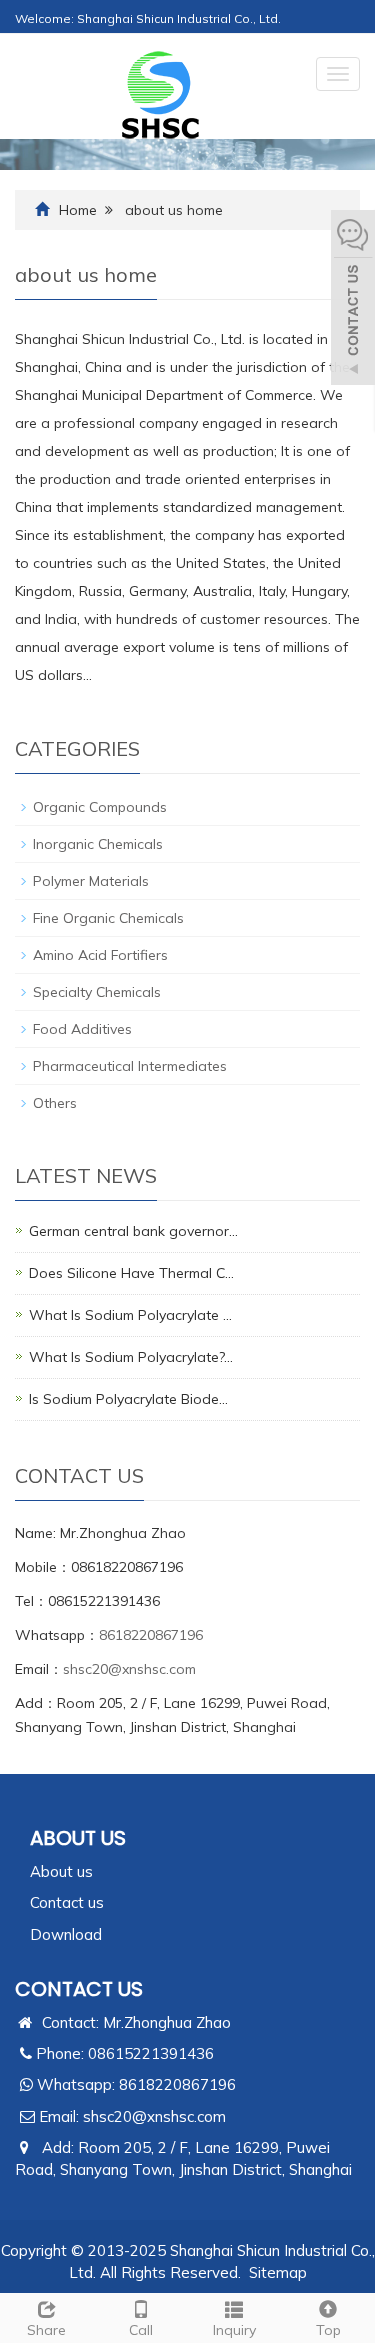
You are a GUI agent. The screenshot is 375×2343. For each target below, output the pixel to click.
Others (55, 1103)
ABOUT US (78, 1838)
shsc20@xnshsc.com (129, 1669)
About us (61, 1871)
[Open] (353, 300)
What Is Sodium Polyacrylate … (130, 1315)
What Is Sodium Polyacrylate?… (131, 1357)
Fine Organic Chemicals (108, 918)
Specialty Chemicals (97, 992)
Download (66, 1934)
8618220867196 (151, 1635)
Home (78, 210)
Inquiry (234, 2330)
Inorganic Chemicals (98, 844)
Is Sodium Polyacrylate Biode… (128, 1399)
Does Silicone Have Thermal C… (131, 1273)
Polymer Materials (91, 881)
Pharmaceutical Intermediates (130, 1066)
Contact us (67, 1902)
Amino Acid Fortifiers (100, 955)
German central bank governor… (133, 1231)
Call (141, 2330)
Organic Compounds (100, 807)
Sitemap (278, 2272)
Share (46, 2330)
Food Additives (82, 1029)
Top (328, 2330)
